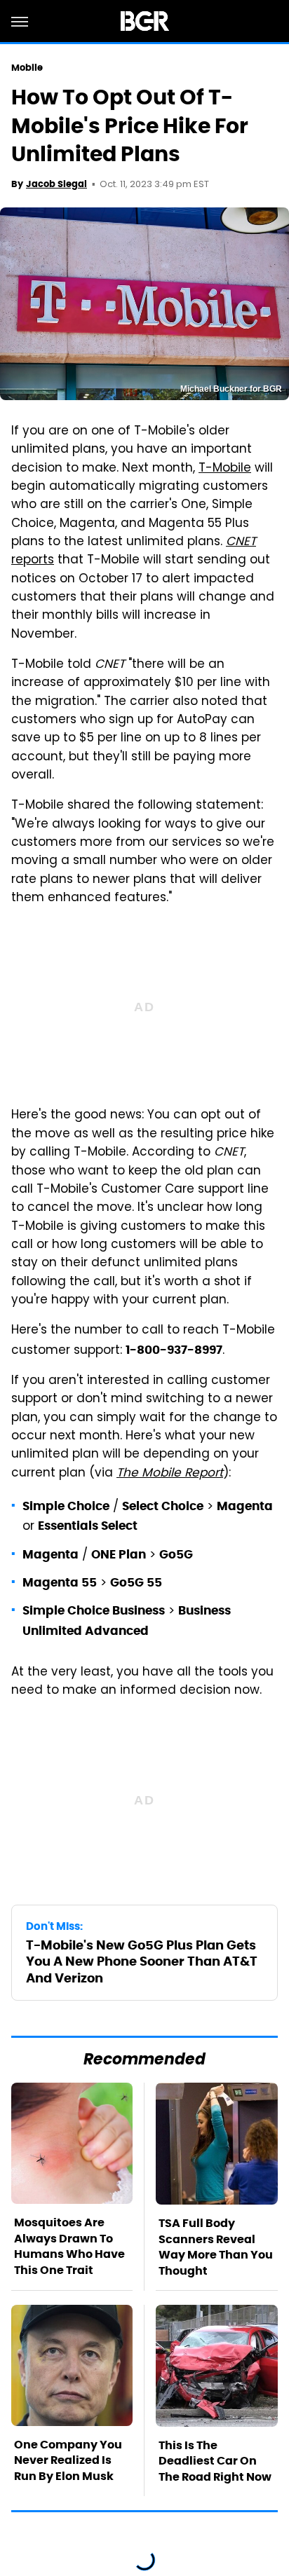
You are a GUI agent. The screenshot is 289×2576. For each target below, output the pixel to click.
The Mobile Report (170, 1474)
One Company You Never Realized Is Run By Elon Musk (68, 2460)
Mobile (27, 68)
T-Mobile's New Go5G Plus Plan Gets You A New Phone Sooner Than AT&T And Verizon (142, 1961)
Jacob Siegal (56, 184)
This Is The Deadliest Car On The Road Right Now (215, 2461)
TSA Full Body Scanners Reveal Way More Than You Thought (216, 2247)
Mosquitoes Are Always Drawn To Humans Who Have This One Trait (69, 2246)
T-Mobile (225, 469)
